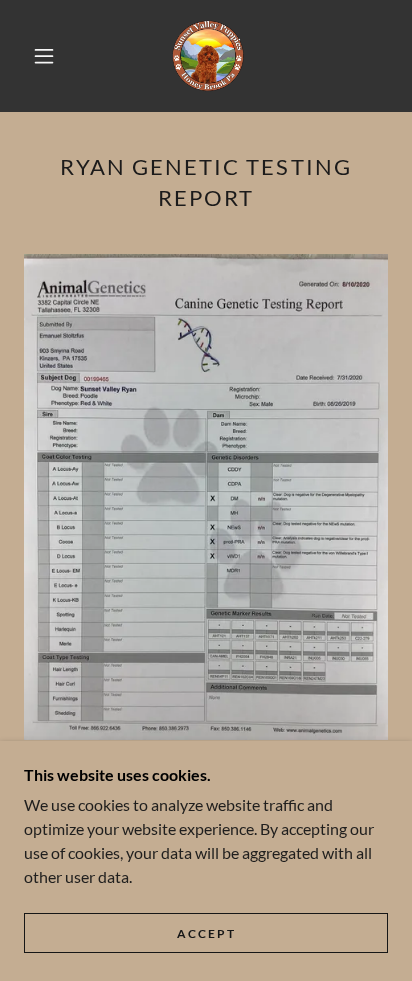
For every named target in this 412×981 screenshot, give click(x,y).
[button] (44, 56)
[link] (208, 56)
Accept (206, 933)
